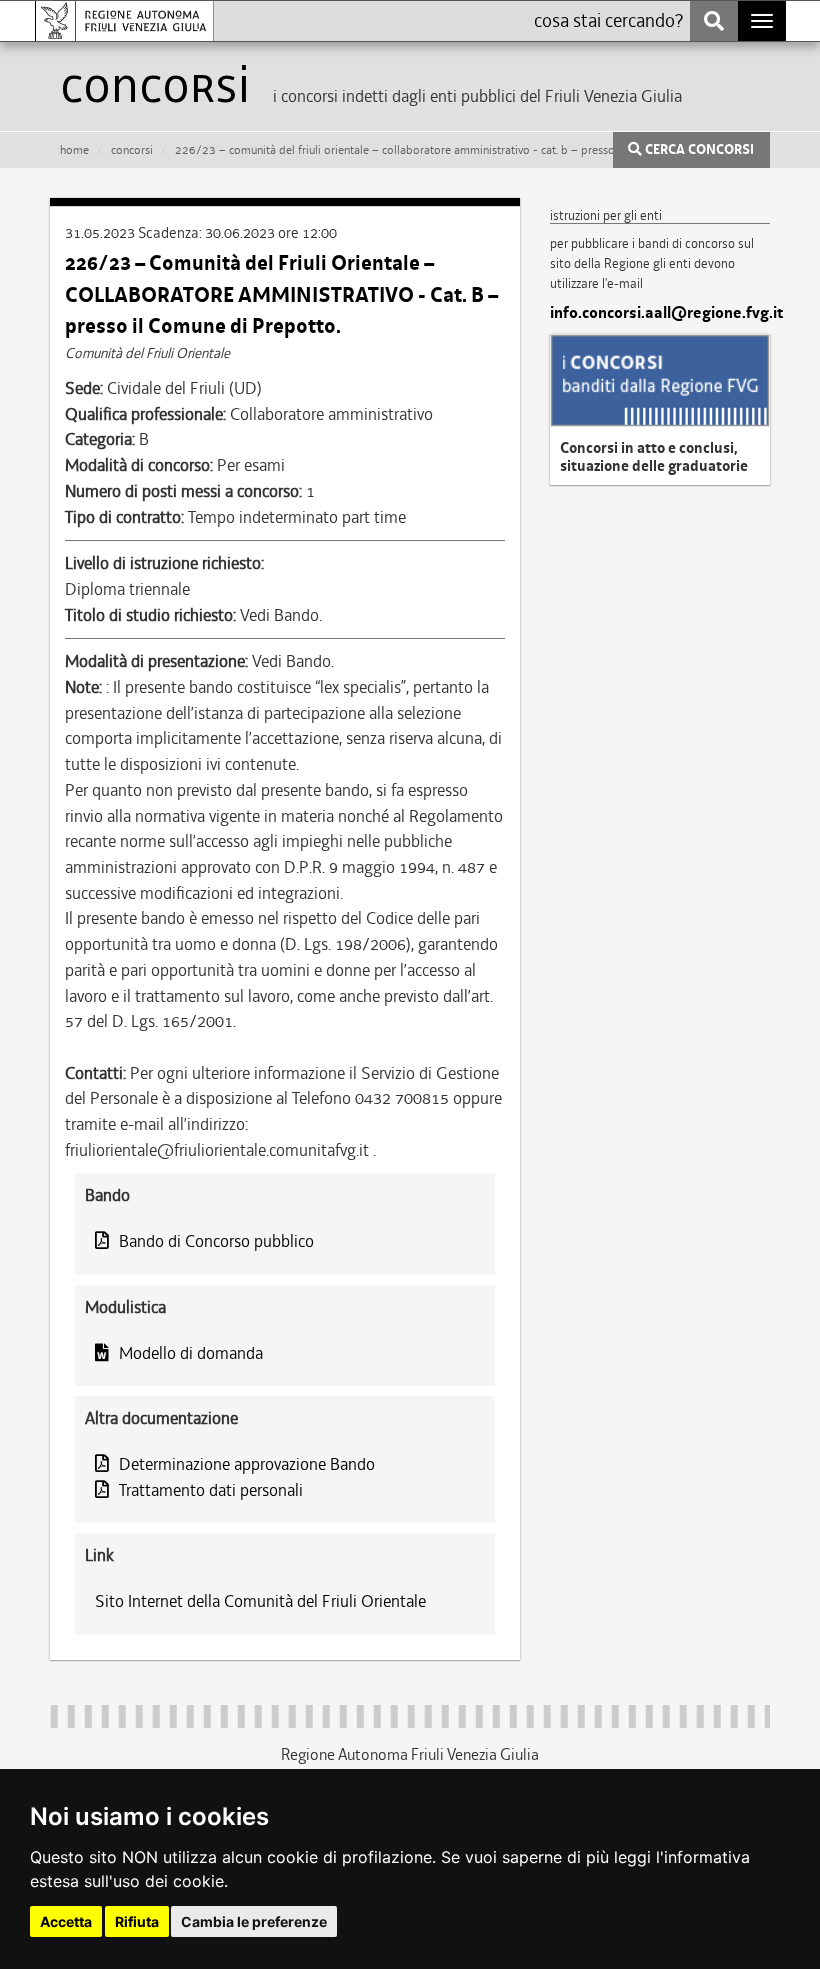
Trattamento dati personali (211, 1490)
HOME (74, 150)
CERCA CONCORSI (698, 150)
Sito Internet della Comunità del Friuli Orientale (260, 1601)
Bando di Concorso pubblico (216, 1241)
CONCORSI (132, 150)
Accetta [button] (66, 1921)
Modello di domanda (191, 1353)
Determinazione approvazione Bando (247, 1464)
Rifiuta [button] (137, 1921)
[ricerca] (714, 21)
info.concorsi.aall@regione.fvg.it (660, 313)
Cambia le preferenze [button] (254, 1921)
